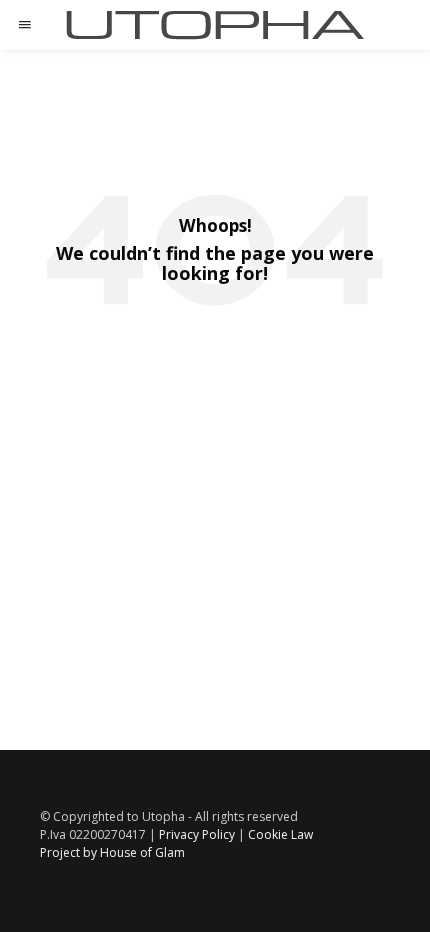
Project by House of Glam (112, 852)
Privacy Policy (197, 834)
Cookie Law (280, 834)
